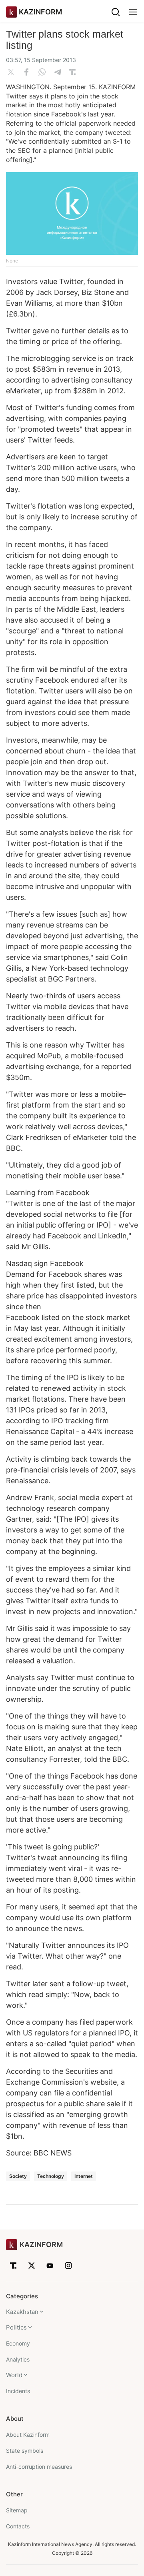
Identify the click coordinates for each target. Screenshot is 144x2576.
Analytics (18, 2359)
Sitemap (17, 2510)
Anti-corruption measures (39, 2467)
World (14, 2375)
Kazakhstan (22, 2312)
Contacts (18, 2526)
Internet (84, 2176)
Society (18, 2176)
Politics (16, 2327)
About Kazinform (28, 2435)
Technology (51, 2176)
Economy (18, 2343)
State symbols (25, 2451)
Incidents (18, 2391)
